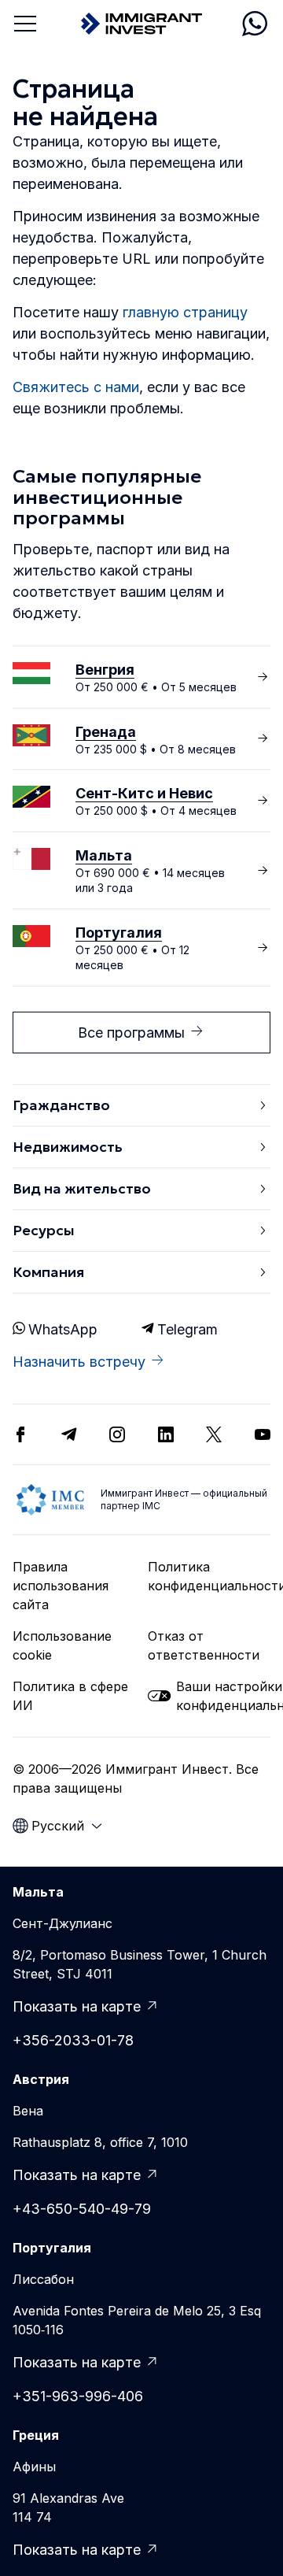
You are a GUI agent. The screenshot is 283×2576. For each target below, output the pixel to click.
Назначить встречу (79, 1362)
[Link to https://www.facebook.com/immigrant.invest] (20, 1434)
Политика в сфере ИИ (70, 1696)
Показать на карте (77, 2006)
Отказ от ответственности (204, 1645)
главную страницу (185, 312)
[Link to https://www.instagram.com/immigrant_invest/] (117, 1434)
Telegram (187, 1329)
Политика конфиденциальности (209, 1576)
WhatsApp (63, 1329)
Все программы (131, 1033)
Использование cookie (62, 1645)
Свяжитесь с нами (76, 387)
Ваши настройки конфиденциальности (223, 1696)
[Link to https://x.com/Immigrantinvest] (214, 1434)
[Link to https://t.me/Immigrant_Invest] (69, 1434)
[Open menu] (25, 24)
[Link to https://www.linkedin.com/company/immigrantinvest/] (166, 1434)
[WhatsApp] (255, 24)
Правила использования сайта (61, 1586)
